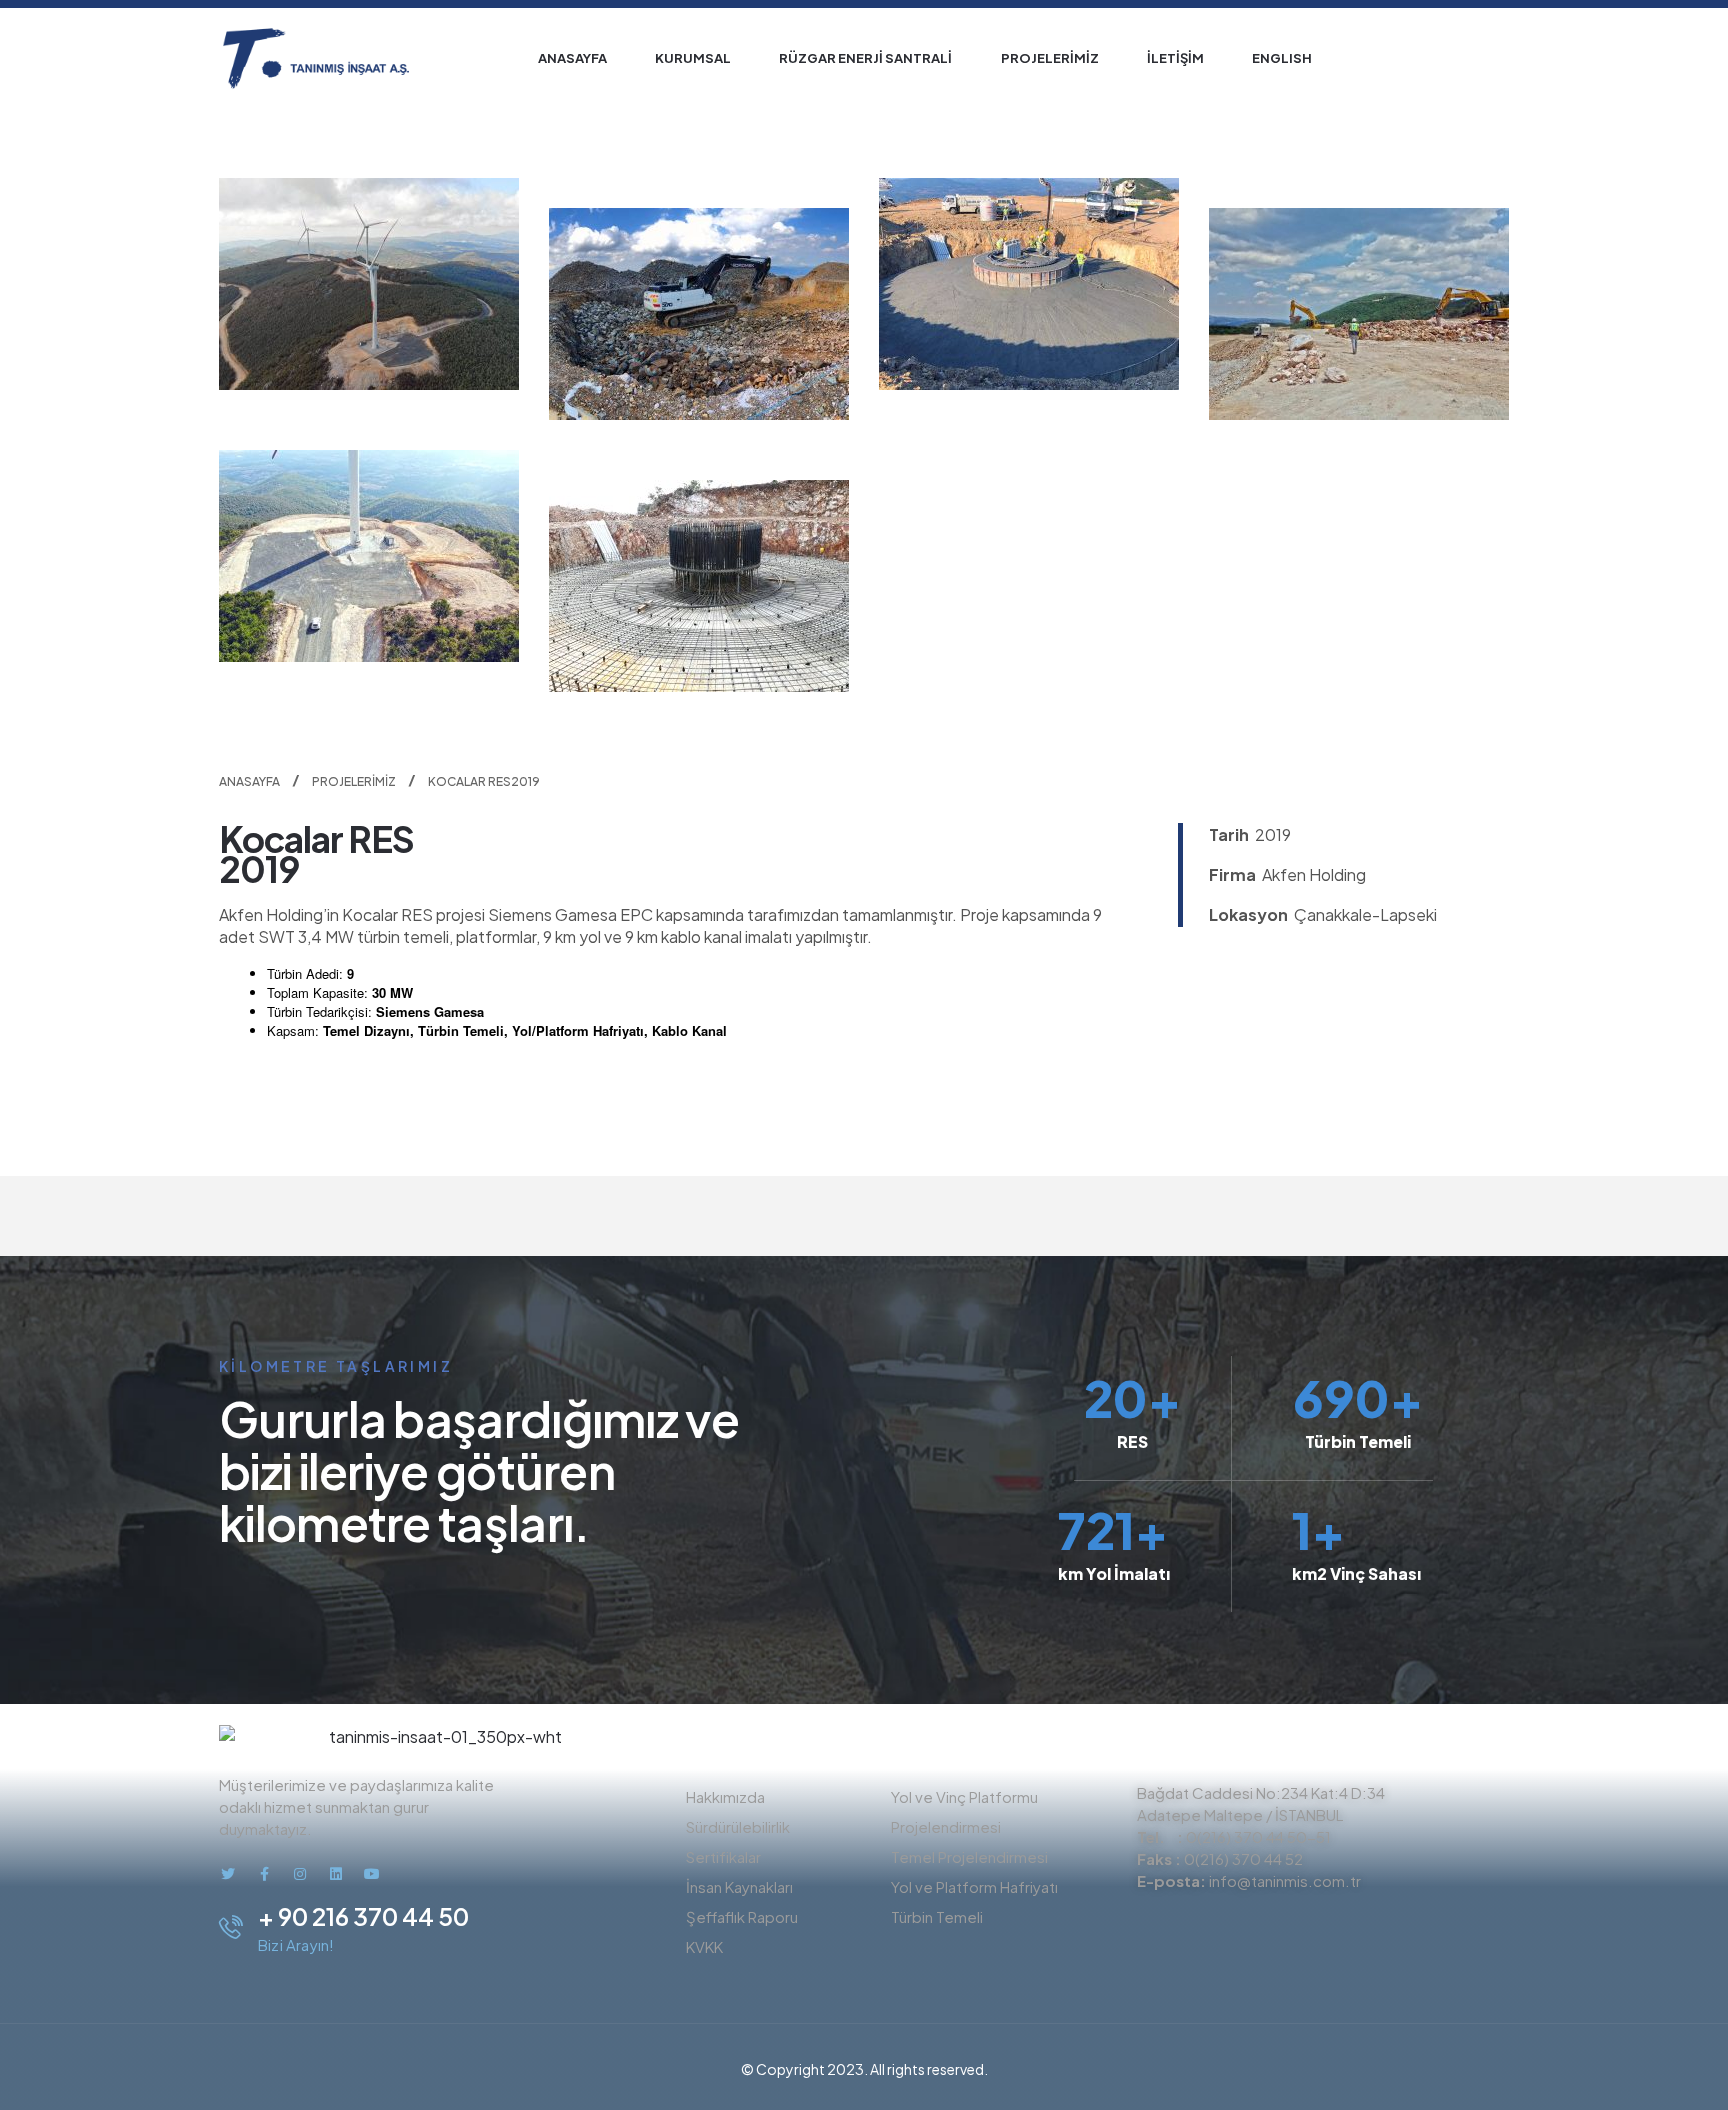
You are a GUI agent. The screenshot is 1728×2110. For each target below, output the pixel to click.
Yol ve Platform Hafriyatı (974, 1886)
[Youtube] (372, 1874)
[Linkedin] (336, 1874)
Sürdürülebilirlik (738, 1826)
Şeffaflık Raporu (742, 1916)
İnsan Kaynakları (739, 1886)
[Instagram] (300, 1874)
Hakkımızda (725, 1796)
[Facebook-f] (264, 1874)
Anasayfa (249, 781)
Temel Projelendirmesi (969, 1856)
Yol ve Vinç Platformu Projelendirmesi (964, 1811)
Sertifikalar (723, 1856)
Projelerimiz (354, 781)
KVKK (704, 1946)
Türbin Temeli (937, 1916)
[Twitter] (228, 1874)
